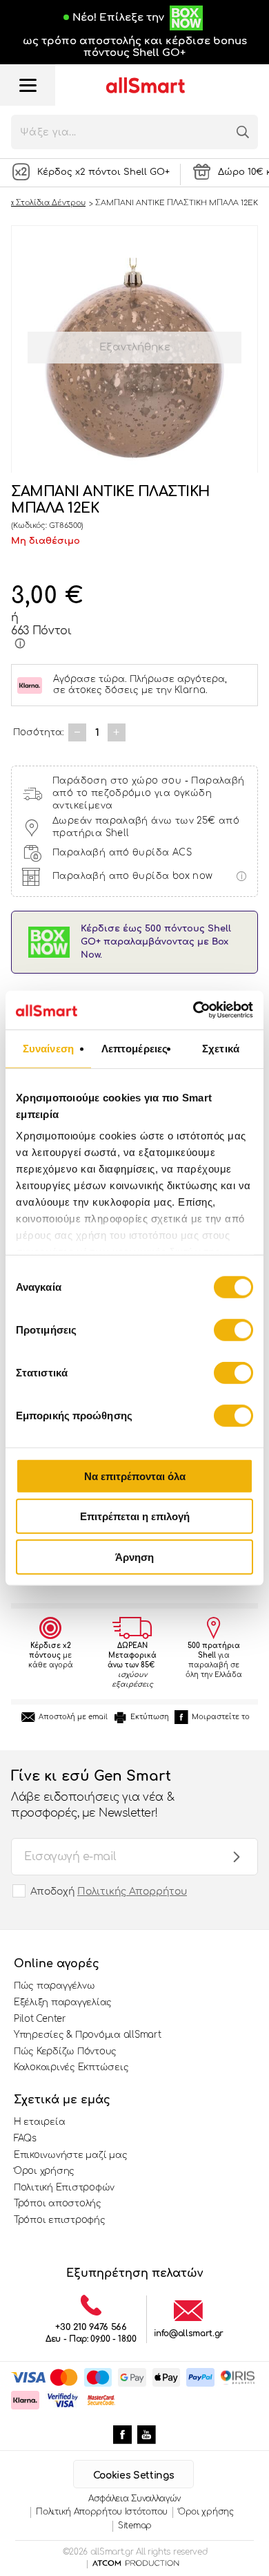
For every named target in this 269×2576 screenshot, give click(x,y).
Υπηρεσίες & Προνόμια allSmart (87, 2035)
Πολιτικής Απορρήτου (132, 1892)
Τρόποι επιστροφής (60, 2220)
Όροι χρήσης (44, 2171)
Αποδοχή (109, 1892)
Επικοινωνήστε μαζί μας (70, 2155)
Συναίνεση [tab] (48, 1048)
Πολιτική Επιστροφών (64, 2188)
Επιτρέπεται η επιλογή (135, 1516)
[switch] (233, 1329)
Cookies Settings (133, 2475)
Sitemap (135, 2526)
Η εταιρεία (39, 2122)
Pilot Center (40, 2019)
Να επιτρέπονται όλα (135, 1476)
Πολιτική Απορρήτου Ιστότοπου (102, 2512)
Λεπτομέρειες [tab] (134, 1048)
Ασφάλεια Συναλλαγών (134, 2499)
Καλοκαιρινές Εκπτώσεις (71, 2067)
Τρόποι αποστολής (58, 2204)
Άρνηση (134, 1556)
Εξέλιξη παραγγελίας (63, 2002)
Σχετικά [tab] (221, 1048)
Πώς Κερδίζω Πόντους (65, 2052)
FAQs (25, 2139)
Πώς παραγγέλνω (54, 1986)
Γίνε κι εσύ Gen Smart (92, 1793)
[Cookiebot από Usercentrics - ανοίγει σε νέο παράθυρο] (193, 1010)
